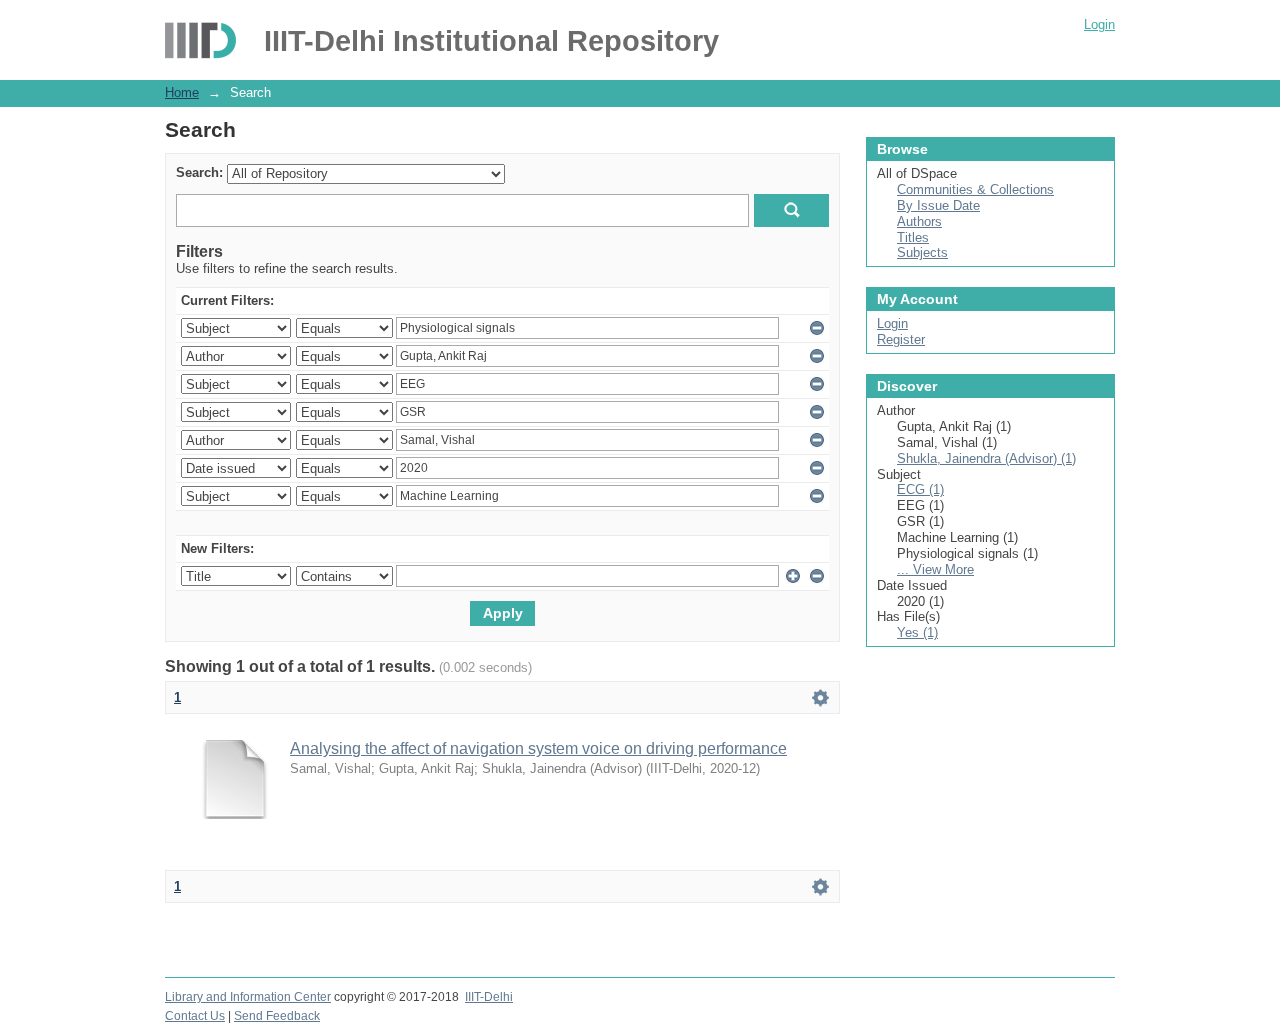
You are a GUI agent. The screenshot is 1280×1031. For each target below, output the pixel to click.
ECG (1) (920, 489)
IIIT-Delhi (489, 997)
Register (901, 339)
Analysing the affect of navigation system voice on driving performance (538, 748)
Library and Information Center (248, 997)
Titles (913, 237)
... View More (935, 569)
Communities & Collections (975, 189)
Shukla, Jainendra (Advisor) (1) (986, 458)
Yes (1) (917, 632)
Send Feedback (277, 1016)
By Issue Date (938, 205)
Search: (199, 172)
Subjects (922, 252)
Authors (919, 221)
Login (1099, 24)
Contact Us (195, 1016)
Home (182, 92)
